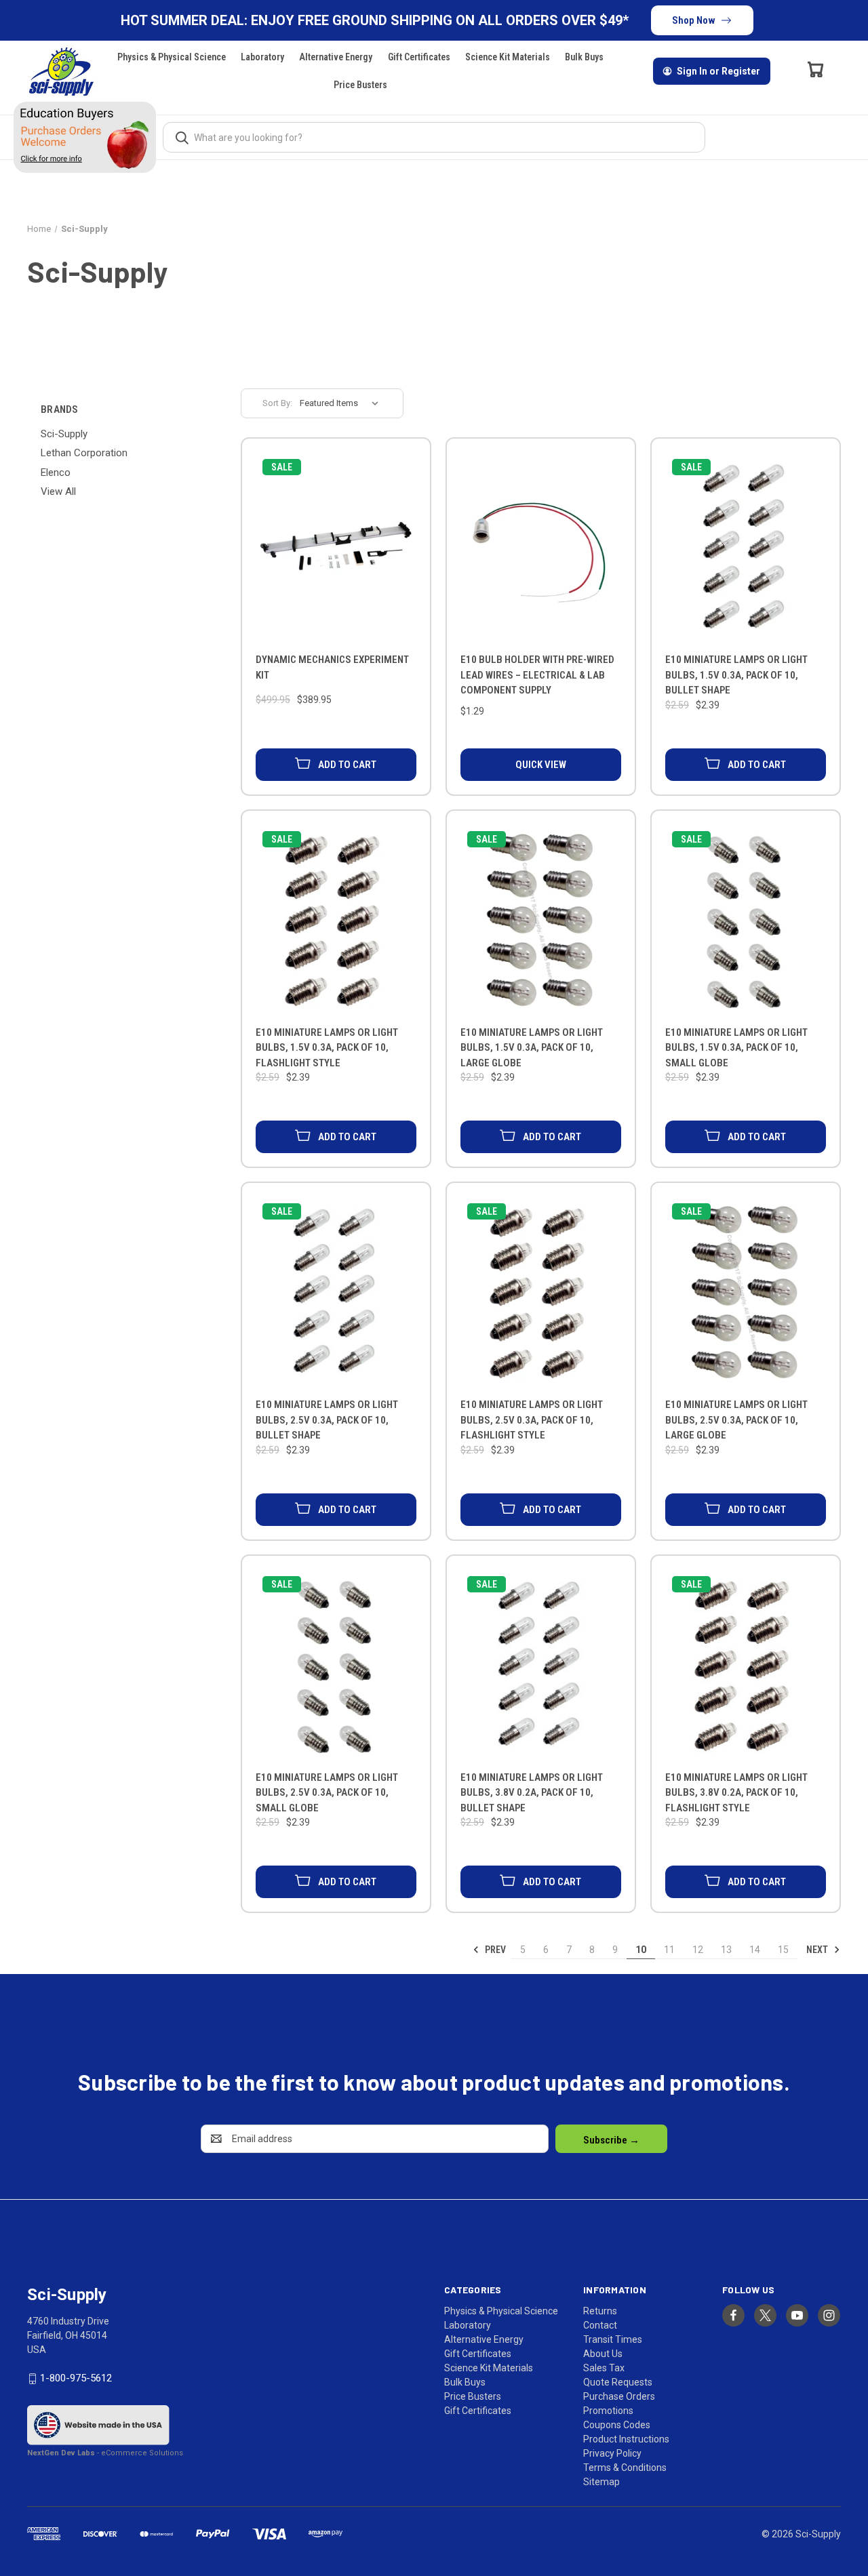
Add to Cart (347, 765)
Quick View (541, 765)
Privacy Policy (612, 2453)
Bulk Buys (584, 57)
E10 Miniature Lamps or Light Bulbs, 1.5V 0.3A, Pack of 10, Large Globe (532, 1048)
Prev (494, 1950)
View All (58, 491)
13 (726, 1950)
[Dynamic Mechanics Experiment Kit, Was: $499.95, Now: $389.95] (336, 549)
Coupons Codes (617, 2425)
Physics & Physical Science (172, 57)
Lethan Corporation (84, 453)
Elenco (56, 472)
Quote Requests (618, 2382)
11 (669, 1950)
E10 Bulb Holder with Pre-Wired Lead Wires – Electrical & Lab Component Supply (537, 675)
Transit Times (613, 2339)
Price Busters (360, 85)
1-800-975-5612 (76, 2378)
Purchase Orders (619, 2396)
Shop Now (694, 20)
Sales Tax (604, 2368)
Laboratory (262, 57)
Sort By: (277, 403)
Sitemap (601, 2482)
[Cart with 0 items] (816, 69)
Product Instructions (626, 2439)
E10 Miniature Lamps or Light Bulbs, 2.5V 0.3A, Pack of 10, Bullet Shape (327, 1420)
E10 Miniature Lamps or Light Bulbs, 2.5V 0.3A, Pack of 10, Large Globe (736, 1420)
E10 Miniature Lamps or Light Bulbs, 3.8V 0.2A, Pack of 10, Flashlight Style (736, 1793)
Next (818, 1950)
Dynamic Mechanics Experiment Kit (332, 667)
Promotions (608, 2411)
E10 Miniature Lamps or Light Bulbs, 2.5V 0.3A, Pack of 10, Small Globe (327, 1793)
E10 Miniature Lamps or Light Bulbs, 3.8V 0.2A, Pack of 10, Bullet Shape (532, 1793)
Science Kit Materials (508, 57)
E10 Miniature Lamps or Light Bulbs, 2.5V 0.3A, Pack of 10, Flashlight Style (532, 1420)
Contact (600, 2325)
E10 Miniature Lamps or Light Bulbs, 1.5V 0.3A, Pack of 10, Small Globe (736, 1048)
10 (641, 1950)
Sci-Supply (64, 434)
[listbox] (343, 403)
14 (755, 1950)
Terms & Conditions (625, 2468)
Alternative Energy (336, 57)
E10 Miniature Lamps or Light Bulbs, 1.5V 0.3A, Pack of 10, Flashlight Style (327, 1048)
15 (783, 1950)
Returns (600, 2311)
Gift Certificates (419, 57)
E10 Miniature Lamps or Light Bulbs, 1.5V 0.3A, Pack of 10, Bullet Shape (736, 675)
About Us (603, 2354)
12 (698, 1950)
